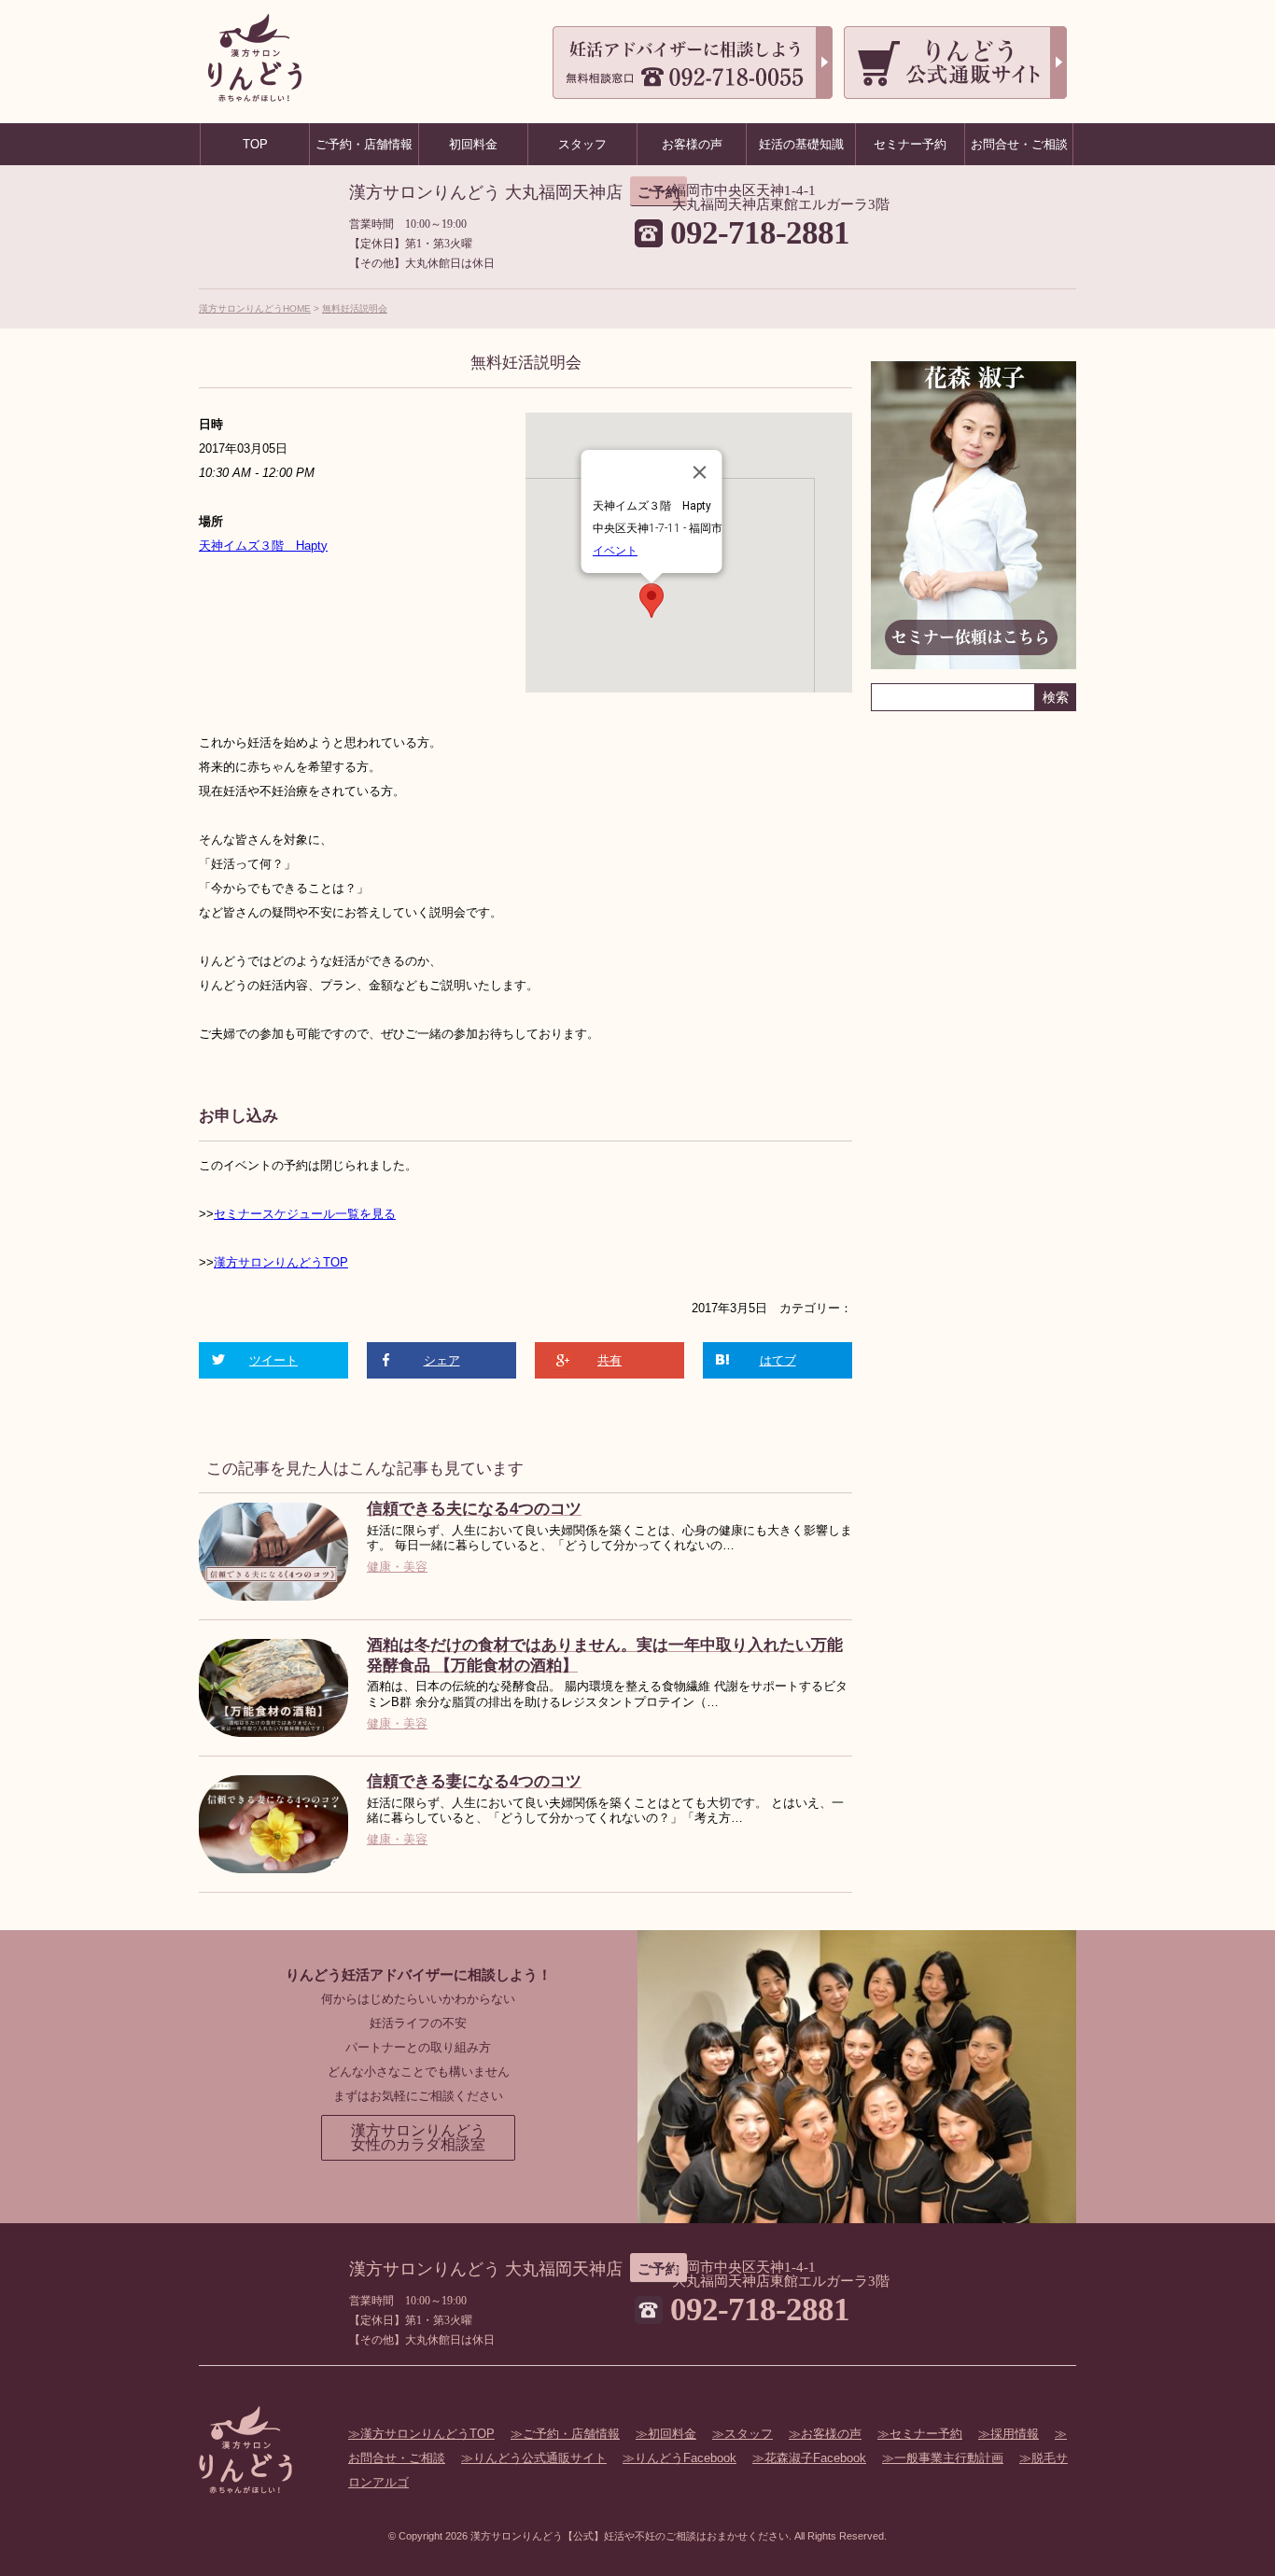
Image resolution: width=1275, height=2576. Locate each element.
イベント (615, 551)
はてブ (778, 1360)
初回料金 (672, 2434)
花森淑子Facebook (815, 2458)
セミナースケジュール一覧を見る (305, 1214)
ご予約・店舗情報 (571, 2434)
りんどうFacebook (686, 2458)
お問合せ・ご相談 (1019, 144)
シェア (442, 1360)
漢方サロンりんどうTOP (281, 1262)
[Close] (700, 472)
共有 (609, 1360)
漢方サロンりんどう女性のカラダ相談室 (418, 2138)
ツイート (273, 1360)
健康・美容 (397, 1567)
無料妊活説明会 (355, 308)
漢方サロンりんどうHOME (255, 308)
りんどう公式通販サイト (540, 2458)
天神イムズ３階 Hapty (263, 546)
